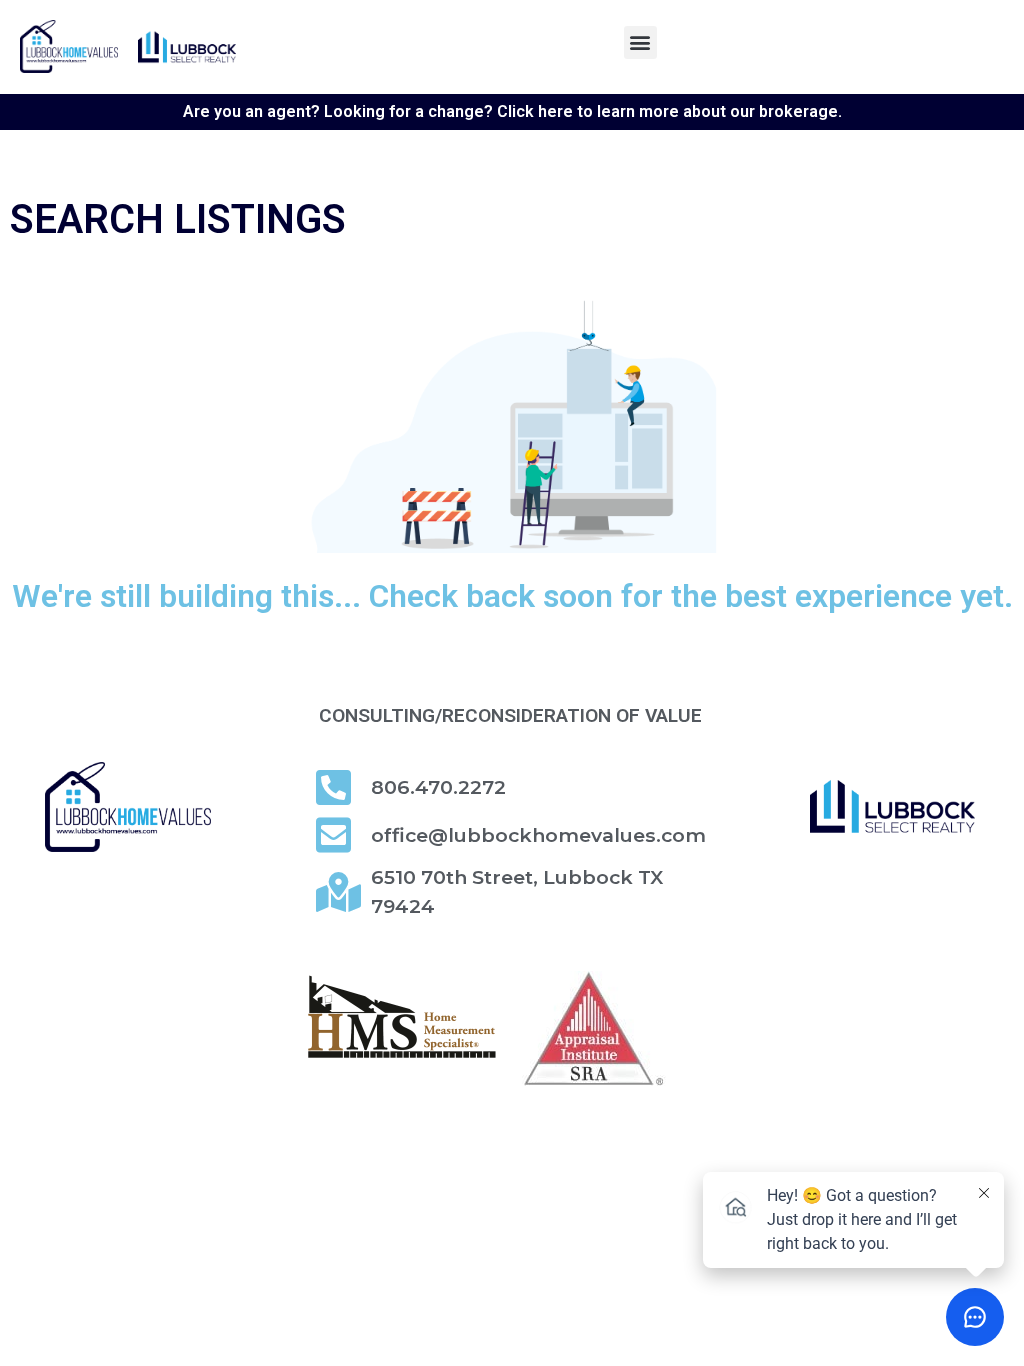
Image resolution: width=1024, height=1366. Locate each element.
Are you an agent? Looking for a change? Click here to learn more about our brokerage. (512, 111)
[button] (640, 42)
